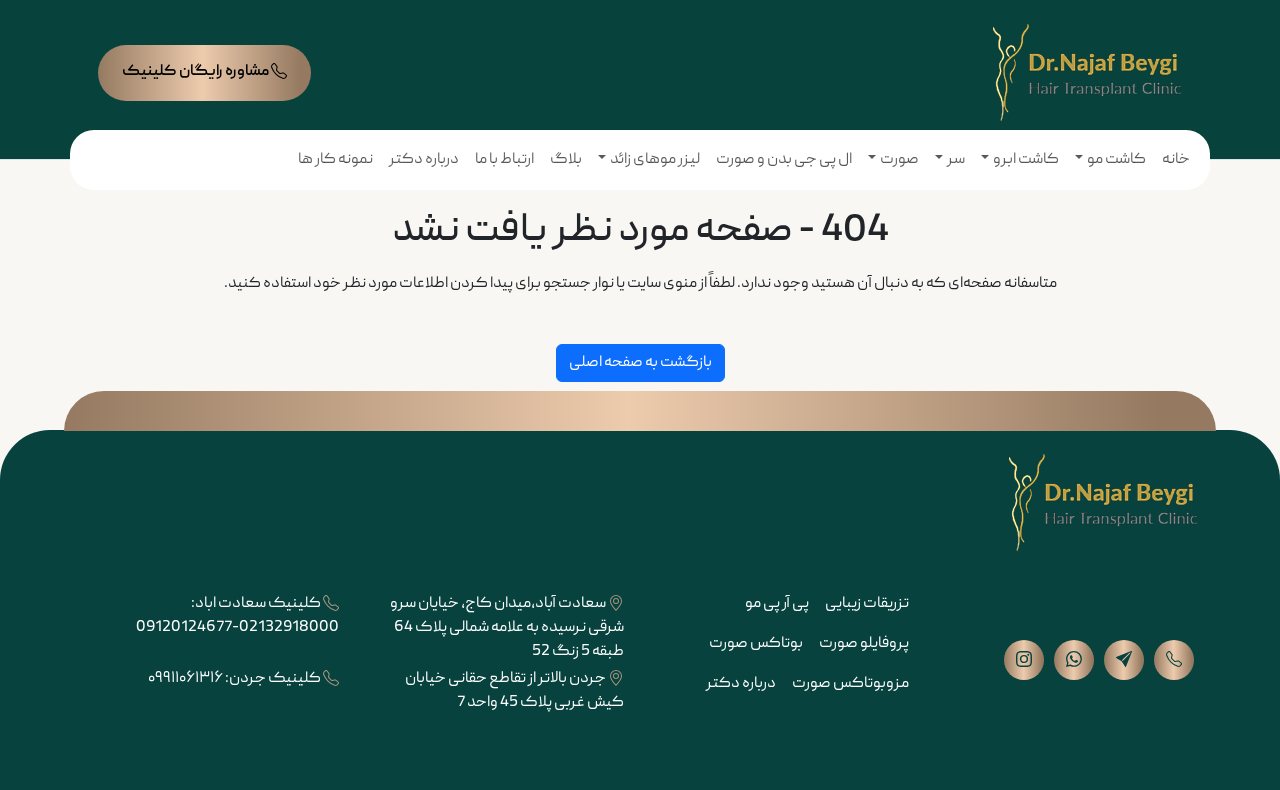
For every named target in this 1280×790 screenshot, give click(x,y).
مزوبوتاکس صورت (850, 684)
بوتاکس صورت (756, 644)
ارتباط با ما (504, 160)
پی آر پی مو (777, 604)
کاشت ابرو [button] (1026, 160)
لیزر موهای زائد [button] (655, 160)
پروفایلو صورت (864, 644)
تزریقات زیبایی (867, 604)
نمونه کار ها (335, 160)
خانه (1176, 160)
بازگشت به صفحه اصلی (640, 363)
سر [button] (956, 160)
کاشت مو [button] (1116, 160)
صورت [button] (899, 160)
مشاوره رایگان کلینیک (196, 72)
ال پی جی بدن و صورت (784, 160)
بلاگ (566, 160)
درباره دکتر (424, 160)
